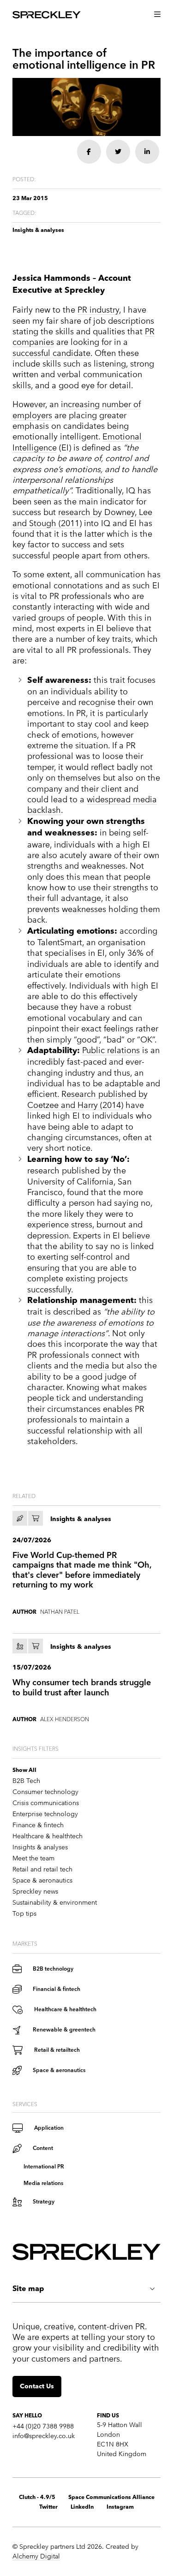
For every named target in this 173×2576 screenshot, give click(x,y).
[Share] (89, 152)
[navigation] (86, 15)
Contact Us (37, 2387)
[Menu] (157, 15)
